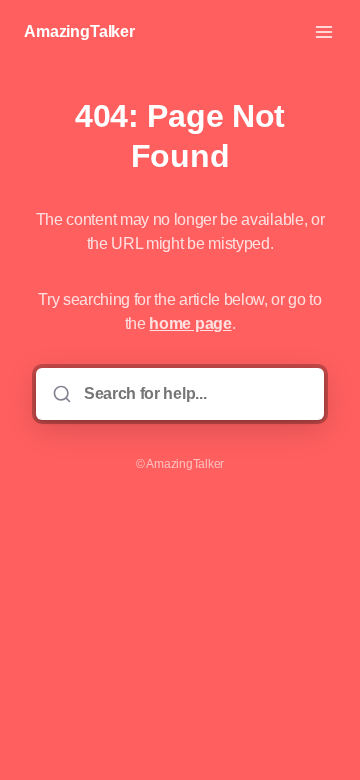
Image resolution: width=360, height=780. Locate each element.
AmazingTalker (79, 31)
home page (190, 323)
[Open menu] (324, 32)
